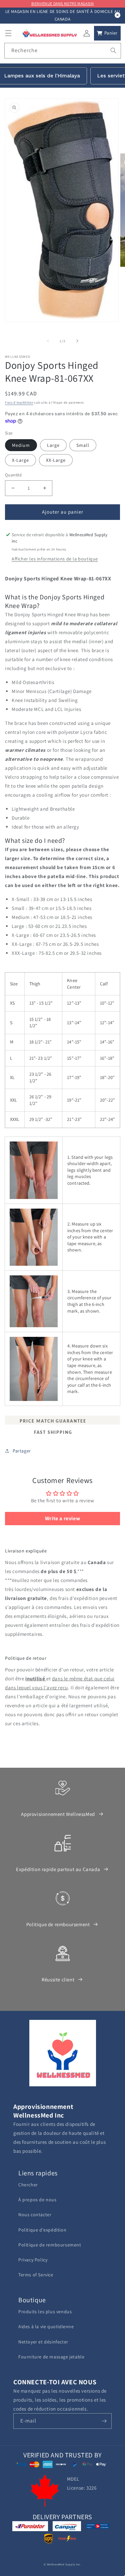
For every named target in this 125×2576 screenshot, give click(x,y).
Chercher (28, 2185)
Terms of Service (36, 2275)
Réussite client (58, 1980)
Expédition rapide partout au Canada (58, 1869)
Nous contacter (35, 2215)
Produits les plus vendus (45, 2312)
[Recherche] (113, 50)
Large (53, 445)
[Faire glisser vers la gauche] (48, 341)
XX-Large (56, 460)
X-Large (20, 460)
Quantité (13, 475)
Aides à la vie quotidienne (46, 2327)
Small (83, 445)
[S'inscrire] (104, 2421)
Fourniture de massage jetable (51, 2357)
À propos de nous (37, 2200)
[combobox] (63, 51)
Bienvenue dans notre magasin (63, 3)
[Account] (87, 33)
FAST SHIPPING (52, 1433)
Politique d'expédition (42, 2230)
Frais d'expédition (19, 402)
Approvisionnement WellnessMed (58, 1814)
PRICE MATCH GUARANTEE (52, 1421)
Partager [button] (22, 1451)
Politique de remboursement (58, 1924)
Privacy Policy (33, 2260)
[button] (8, 33)
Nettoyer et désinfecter (43, 2342)
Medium (21, 445)
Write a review (62, 1518)
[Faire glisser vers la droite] (77, 341)
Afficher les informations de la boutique (55, 559)
